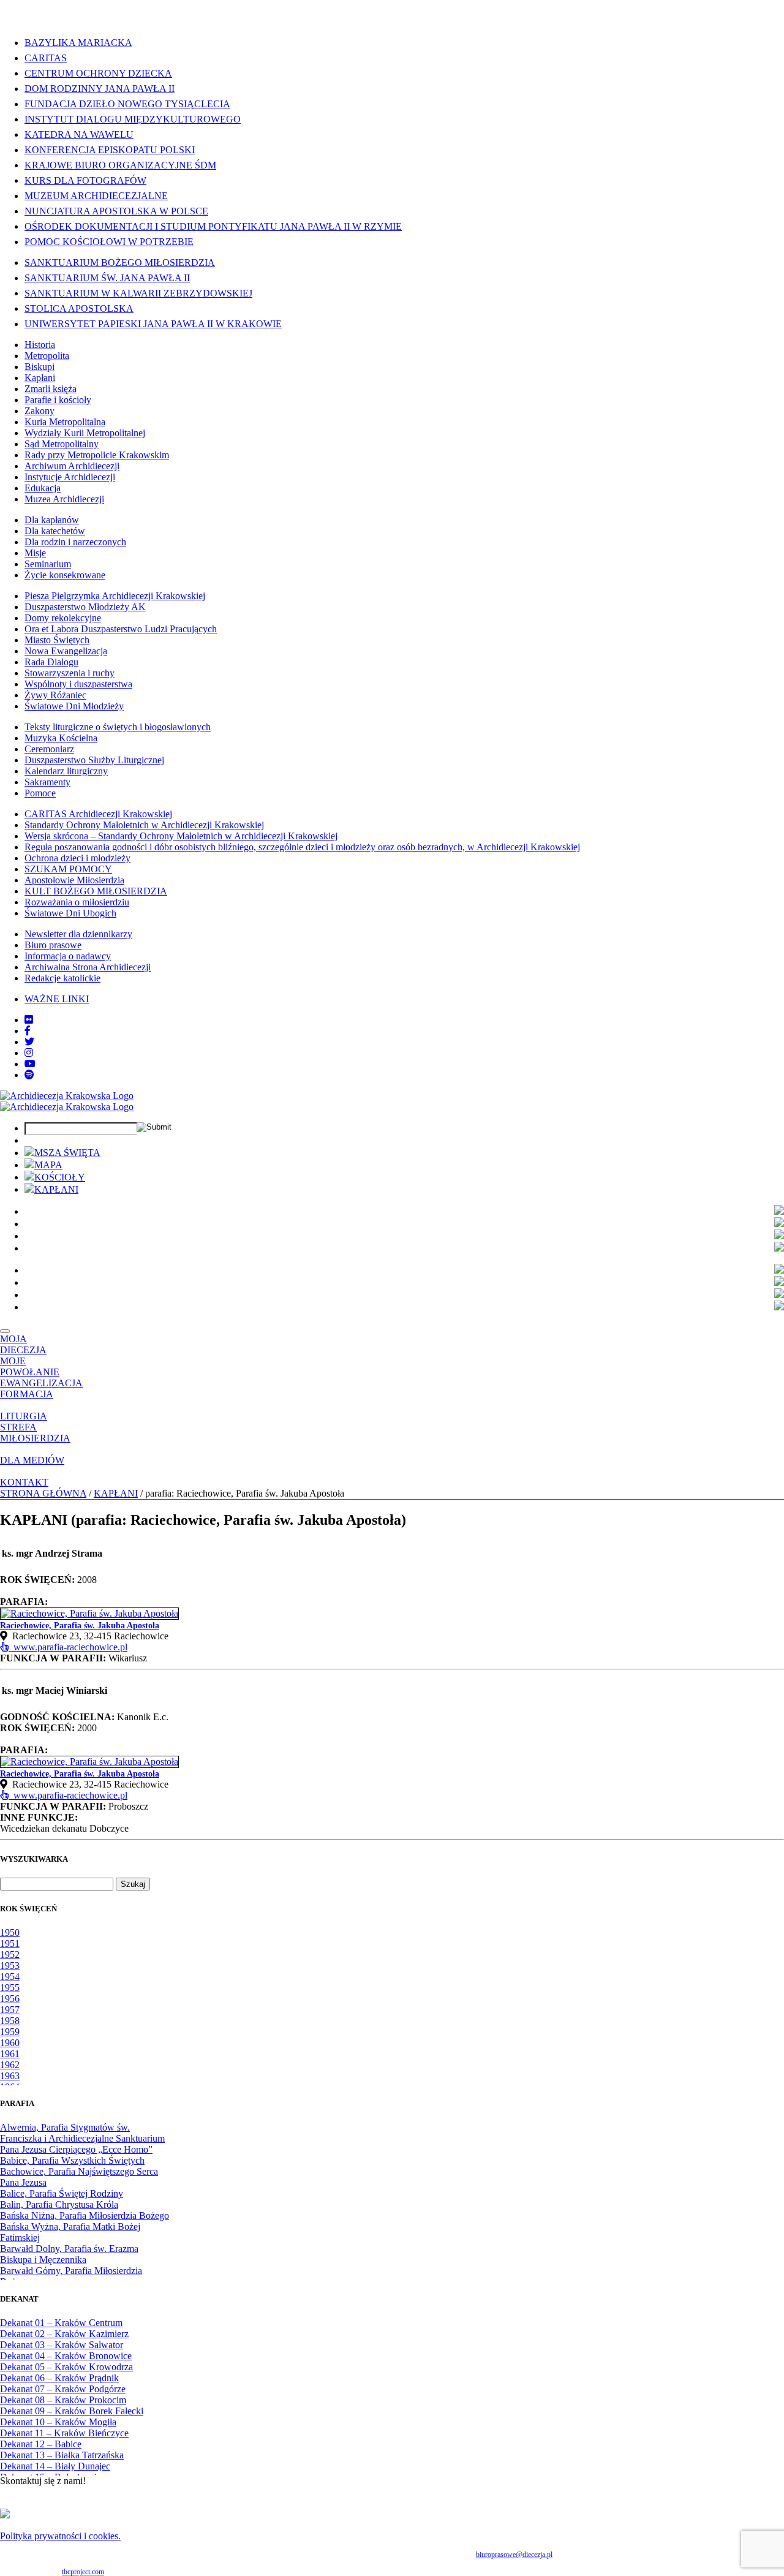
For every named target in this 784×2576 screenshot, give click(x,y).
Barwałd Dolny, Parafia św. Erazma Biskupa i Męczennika (69, 2254)
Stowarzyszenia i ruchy (70, 673)
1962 (10, 2065)
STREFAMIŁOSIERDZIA (35, 1433)
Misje (35, 553)
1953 (10, 1966)
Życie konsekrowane (65, 575)
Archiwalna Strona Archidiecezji (88, 967)
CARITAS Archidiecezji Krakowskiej (98, 814)
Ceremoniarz (49, 749)
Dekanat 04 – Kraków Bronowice (66, 2356)
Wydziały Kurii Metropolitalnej (85, 433)
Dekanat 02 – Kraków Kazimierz (64, 2334)
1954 (10, 1977)
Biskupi (40, 367)
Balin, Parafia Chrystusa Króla (59, 2204)
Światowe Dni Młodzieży (74, 706)
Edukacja (43, 488)
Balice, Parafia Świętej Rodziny (62, 2193)
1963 (10, 2076)
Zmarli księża (51, 389)
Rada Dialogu (51, 662)
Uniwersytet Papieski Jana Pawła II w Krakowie (153, 324)
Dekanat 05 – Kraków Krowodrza (66, 2367)
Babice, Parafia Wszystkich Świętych (72, 2160)
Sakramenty (47, 782)
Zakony (40, 411)
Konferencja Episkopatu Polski (110, 150)
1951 (10, 1943)
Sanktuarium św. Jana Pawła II (107, 278)
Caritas (46, 58)
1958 (10, 2021)
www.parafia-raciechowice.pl (68, 1647)
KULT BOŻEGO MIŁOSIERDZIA (96, 891)
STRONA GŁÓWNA (43, 1493)
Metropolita (47, 356)
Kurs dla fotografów (85, 180)
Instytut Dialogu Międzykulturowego (133, 119)
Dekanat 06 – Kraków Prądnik (59, 2378)
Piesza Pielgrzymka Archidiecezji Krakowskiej (115, 596)
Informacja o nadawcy (68, 956)
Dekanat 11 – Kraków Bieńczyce (64, 2433)
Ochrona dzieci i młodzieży (77, 858)
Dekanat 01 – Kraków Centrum (61, 2323)
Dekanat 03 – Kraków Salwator (62, 2345)
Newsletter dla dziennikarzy (78, 934)
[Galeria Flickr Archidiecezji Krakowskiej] (29, 1020)
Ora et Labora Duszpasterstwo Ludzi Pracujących (121, 629)
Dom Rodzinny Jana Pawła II (100, 89)
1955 (10, 1988)
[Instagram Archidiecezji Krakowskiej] (29, 1053)
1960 (10, 2043)
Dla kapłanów (52, 520)
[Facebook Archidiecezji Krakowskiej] (28, 1031)
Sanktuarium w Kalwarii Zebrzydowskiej (138, 293)
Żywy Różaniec (55, 695)
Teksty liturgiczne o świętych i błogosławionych (118, 727)
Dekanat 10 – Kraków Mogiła (58, 2422)
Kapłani (40, 378)
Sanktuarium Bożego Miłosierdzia (120, 263)
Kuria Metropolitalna (65, 422)
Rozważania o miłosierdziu (77, 902)
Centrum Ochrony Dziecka (98, 73)
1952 (10, 1955)
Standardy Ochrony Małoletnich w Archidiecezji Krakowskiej (144, 825)
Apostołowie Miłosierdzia (74, 880)
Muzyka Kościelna (61, 738)
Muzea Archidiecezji (64, 499)
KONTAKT (24, 1482)
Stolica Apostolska (79, 308)
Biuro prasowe (53, 945)
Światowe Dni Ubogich (70, 913)
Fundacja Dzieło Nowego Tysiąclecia (127, 104)
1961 (10, 2054)
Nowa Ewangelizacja (66, 651)
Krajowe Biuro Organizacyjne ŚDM (120, 165)
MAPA (48, 1165)
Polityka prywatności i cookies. (60, 2536)
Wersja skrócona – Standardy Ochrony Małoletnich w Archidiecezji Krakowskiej (181, 836)
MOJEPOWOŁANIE (30, 1366)
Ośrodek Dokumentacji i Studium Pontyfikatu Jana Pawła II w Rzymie (213, 226)
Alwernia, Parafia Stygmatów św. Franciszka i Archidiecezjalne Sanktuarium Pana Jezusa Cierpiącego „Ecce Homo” (82, 2138)
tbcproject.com (83, 2572)
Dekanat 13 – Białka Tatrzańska (62, 2455)
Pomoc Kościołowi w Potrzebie (109, 242)
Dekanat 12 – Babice (41, 2444)
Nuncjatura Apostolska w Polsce (116, 211)
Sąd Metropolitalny (62, 444)
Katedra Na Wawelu (79, 134)
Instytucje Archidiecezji (70, 477)
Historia (40, 345)
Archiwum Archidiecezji (72, 466)
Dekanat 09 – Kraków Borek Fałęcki (72, 2411)
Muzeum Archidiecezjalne (96, 196)
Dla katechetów (55, 531)
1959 (10, 2032)
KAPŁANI (56, 1189)
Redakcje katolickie (62, 978)
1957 (10, 2010)
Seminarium (48, 564)
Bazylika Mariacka (78, 43)
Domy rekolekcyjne (63, 618)
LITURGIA (24, 1416)
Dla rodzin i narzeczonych (75, 542)
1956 (10, 1999)
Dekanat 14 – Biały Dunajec (55, 2466)
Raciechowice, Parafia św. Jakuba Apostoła (80, 1626)
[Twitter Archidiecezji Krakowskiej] (29, 1042)
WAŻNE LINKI (57, 999)
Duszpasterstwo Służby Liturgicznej (94, 760)
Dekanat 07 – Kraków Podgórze (63, 2389)
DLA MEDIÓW (32, 1460)
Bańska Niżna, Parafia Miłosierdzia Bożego (85, 2215)
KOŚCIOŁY (60, 1177)
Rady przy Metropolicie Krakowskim (97, 455)
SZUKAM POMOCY (68, 869)
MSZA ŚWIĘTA (67, 1153)
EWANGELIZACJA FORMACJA (41, 1388)
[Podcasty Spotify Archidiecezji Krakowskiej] (29, 1075)
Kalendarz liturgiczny (66, 771)
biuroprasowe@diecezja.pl (514, 2555)
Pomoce (40, 793)
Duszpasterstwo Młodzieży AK (85, 607)
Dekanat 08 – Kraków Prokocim (63, 2400)
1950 (10, 1932)
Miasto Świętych (57, 640)
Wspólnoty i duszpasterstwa (78, 684)
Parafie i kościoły (58, 400)
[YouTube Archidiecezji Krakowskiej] (30, 1064)
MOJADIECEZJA (23, 1344)
